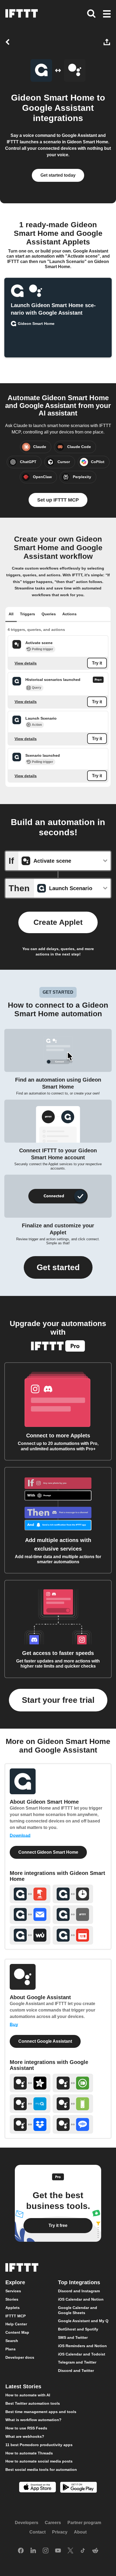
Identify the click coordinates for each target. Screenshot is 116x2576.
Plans (11, 2349)
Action (37, 725)
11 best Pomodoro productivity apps (39, 2445)
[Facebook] (21, 2551)
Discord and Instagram (79, 2291)
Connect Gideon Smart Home (48, 1852)
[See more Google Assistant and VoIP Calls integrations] (73, 2124)
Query (37, 688)
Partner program (84, 2523)
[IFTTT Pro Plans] (98, 680)
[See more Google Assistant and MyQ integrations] (30, 2104)
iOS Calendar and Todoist (82, 2354)
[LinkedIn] (33, 2551)
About (80, 2532)
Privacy (60, 2532)
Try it (97, 663)
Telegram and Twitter (77, 2362)
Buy (14, 2025)
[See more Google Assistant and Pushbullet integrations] (73, 2083)
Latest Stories (23, 2386)
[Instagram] (46, 2551)
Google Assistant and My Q (83, 2321)
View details (26, 663)
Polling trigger (42, 649)
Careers (53, 2523)
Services (13, 2291)
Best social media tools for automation (41, 2470)
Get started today (58, 175)
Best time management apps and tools (41, 2412)
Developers (27, 2523)
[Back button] (9, 42)
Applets (13, 2308)
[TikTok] (83, 2551)
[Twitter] (70, 2551)
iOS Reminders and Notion (82, 2346)
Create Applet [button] (58, 922)
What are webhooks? (25, 2436)
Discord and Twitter (76, 2371)
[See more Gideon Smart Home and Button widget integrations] (30, 1894)
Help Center (16, 2324)
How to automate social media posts (39, 2461)
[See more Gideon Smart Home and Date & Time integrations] (73, 1894)
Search (12, 2341)
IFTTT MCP (16, 2316)
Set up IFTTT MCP (58, 500)
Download (20, 1836)
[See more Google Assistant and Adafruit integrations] (30, 2083)
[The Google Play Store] (79, 2488)
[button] (107, 14)
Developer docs (20, 2357)
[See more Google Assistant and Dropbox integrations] (30, 2124)
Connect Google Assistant (45, 2041)
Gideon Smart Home (53, 98)
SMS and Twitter (73, 2337)
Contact (37, 2532)
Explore (15, 2282)
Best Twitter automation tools (33, 2403)
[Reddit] (95, 2551)
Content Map (17, 2332)
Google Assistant (58, 108)
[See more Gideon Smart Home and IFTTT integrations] (73, 1915)
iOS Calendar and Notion (81, 2299)
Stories (12, 2299)
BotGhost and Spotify (78, 2329)
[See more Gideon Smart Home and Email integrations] (30, 1915)
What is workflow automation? (33, 2420)
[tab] (11, 614)
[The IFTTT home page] (22, 13)
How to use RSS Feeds (26, 2428)
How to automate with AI (28, 2395)
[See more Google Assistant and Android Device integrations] (73, 2104)
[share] (108, 42)
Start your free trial (58, 1700)
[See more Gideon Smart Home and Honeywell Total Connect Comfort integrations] (73, 1935)
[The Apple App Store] (37, 2488)
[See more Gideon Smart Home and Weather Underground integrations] (30, 1935)
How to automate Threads (29, 2453)
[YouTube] (58, 2551)
